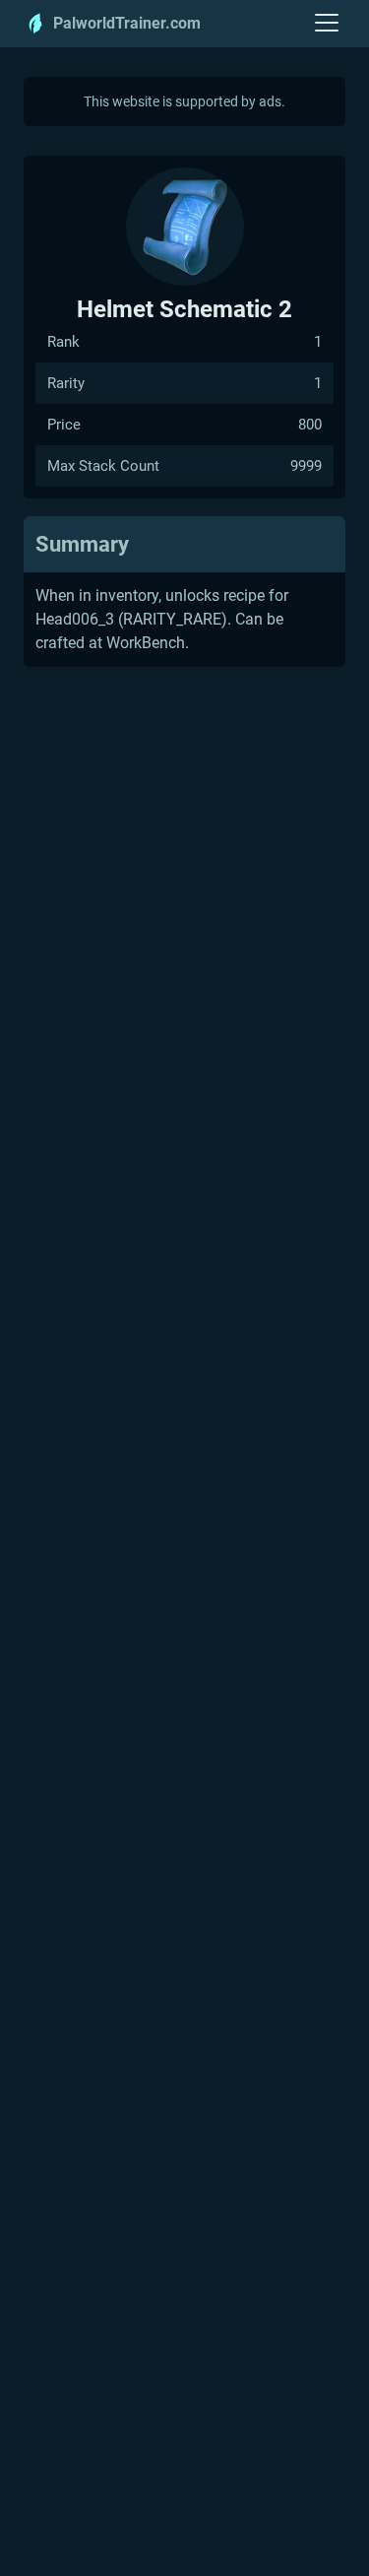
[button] (327, 24)
